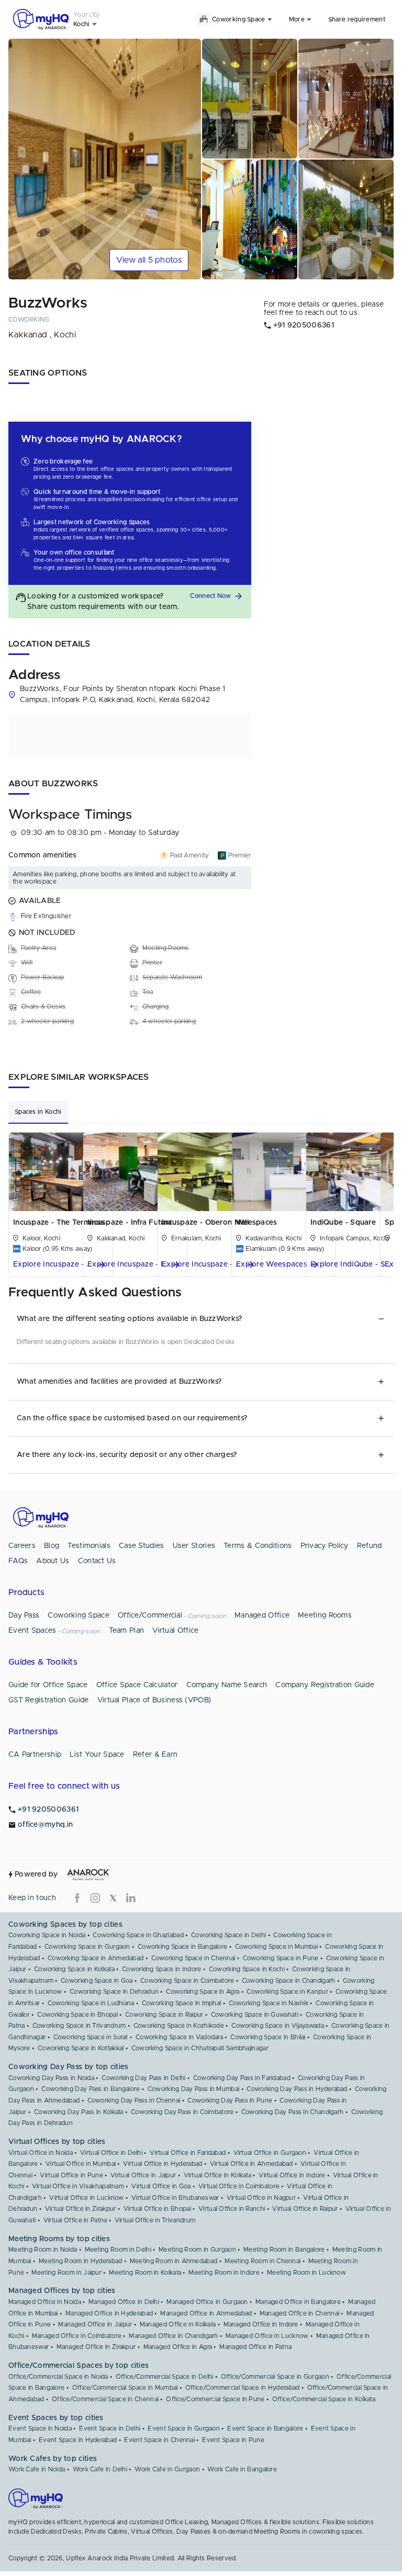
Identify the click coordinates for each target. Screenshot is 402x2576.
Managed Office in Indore (261, 2324)
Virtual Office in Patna (75, 2220)
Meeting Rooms (325, 1615)
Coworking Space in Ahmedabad (96, 1958)
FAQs (18, 1561)
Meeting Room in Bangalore (284, 2250)
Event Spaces (32, 1631)
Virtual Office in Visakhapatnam (78, 2186)
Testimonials (89, 1546)
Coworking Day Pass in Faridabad (242, 2078)
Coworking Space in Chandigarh (289, 1981)
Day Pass (24, 1615)
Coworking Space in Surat (91, 2037)
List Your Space (97, 1755)
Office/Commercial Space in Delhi (165, 2377)
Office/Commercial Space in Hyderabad (243, 2388)
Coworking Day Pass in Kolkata (79, 2112)
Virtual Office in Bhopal (157, 2209)
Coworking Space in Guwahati (255, 2015)
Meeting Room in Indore (224, 2273)
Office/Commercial (150, 1615)
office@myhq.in (45, 1825)
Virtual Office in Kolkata (218, 2175)
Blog (52, 1546)
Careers (22, 1546)
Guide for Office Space (48, 1685)
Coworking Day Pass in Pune (230, 2100)
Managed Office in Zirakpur (96, 2347)
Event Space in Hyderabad (78, 2440)
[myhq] (41, 19)
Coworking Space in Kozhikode (179, 2026)
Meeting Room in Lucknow (306, 2273)
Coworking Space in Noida (47, 1935)
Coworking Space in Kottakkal (81, 2048)
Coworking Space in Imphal (182, 2003)
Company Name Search (227, 1685)
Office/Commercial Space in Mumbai (125, 2388)
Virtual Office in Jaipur (143, 2175)
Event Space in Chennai (159, 2440)
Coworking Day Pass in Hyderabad (297, 2089)
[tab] (38, 1112)
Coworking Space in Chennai (193, 1958)
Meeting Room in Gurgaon (197, 2250)
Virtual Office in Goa (161, 2186)
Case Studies (142, 1546)
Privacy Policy (325, 1546)
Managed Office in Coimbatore (77, 2336)
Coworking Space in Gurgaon (87, 1947)
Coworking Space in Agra (203, 1992)
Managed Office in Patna (255, 2347)
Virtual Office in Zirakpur (81, 2209)
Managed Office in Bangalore (298, 2302)
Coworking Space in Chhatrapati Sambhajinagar (200, 2048)
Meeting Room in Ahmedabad (174, 2261)
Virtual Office (175, 1631)
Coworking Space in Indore (162, 1969)
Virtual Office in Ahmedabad (252, 2164)
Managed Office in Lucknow (267, 2336)
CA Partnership (35, 1755)
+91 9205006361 (48, 1810)
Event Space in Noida (40, 2428)
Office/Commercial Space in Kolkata (324, 2399)
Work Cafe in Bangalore (242, 2469)
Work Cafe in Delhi (100, 2469)
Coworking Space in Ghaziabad (138, 1935)
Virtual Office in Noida (41, 2153)
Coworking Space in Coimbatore (187, 1981)
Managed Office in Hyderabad (109, 2313)
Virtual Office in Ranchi (232, 2209)
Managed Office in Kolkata (178, 2324)
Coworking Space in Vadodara (179, 2037)
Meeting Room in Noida (43, 2250)
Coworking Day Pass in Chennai (134, 2100)
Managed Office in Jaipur (95, 2324)
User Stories (194, 1546)
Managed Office (262, 1615)
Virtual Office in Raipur (305, 2209)
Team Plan (127, 1631)
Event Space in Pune (233, 2440)
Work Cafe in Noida (37, 2469)
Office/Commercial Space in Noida (58, 2377)
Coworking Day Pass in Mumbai (193, 2089)
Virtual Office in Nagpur (261, 2198)
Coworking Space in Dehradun (114, 1992)
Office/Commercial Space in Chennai (105, 2399)
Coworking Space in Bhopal (77, 2015)
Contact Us (97, 1561)
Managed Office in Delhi (124, 2302)
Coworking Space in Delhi (228, 1935)
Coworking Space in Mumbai (277, 1947)
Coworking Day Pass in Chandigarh (293, 2112)
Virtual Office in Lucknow (87, 2198)
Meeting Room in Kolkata (145, 2273)
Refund (370, 1546)
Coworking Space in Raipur (164, 2015)
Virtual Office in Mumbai (81, 2164)
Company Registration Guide (325, 1685)
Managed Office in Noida (45, 2302)
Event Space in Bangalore (265, 2428)
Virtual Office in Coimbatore (239, 2186)
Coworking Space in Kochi (247, 1969)
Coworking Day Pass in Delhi (143, 2078)
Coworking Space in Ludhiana (91, 2003)
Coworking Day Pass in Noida (51, 2078)
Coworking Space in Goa (97, 1981)
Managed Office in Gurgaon (207, 2302)
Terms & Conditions (258, 1546)
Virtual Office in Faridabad (188, 2153)
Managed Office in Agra (178, 2347)
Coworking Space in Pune (281, 1958)
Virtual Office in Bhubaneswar (175, 2198)
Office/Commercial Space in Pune (215, 2399)
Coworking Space (79, 1615)
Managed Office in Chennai (300, 2313)
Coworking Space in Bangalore (182, 1947)
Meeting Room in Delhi (118, 2250)
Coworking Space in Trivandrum (79, 2026)
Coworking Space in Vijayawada (278, 2026)
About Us (53, 1561)
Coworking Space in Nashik (269, 2003)
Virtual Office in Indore (292, 2175)
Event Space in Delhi (110, 2428)
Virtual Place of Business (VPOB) (154, 1700)
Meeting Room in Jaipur (66, 2273)
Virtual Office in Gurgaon (270, 2153)
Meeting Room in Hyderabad (81, 2261)
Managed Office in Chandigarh (173, 2336)
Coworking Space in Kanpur (287, 1992)
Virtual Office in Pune (71, 2175)
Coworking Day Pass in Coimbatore (182, 2112)
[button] (217, 596)
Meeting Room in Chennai (263, 2261)
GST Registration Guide (49, 1700)
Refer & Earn (155, 1755)
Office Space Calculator (137, 1685)
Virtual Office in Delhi (111, 2153)
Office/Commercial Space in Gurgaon (275, 2377)
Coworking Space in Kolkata (74, 1969)
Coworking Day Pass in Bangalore (91, 2089)
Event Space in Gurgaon (184, 2428)
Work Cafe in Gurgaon (167, 2469)
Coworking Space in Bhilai (268, 2037)
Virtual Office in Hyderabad (163, 2164)
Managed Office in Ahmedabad (206, 2313)
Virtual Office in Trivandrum (155, 2220)
